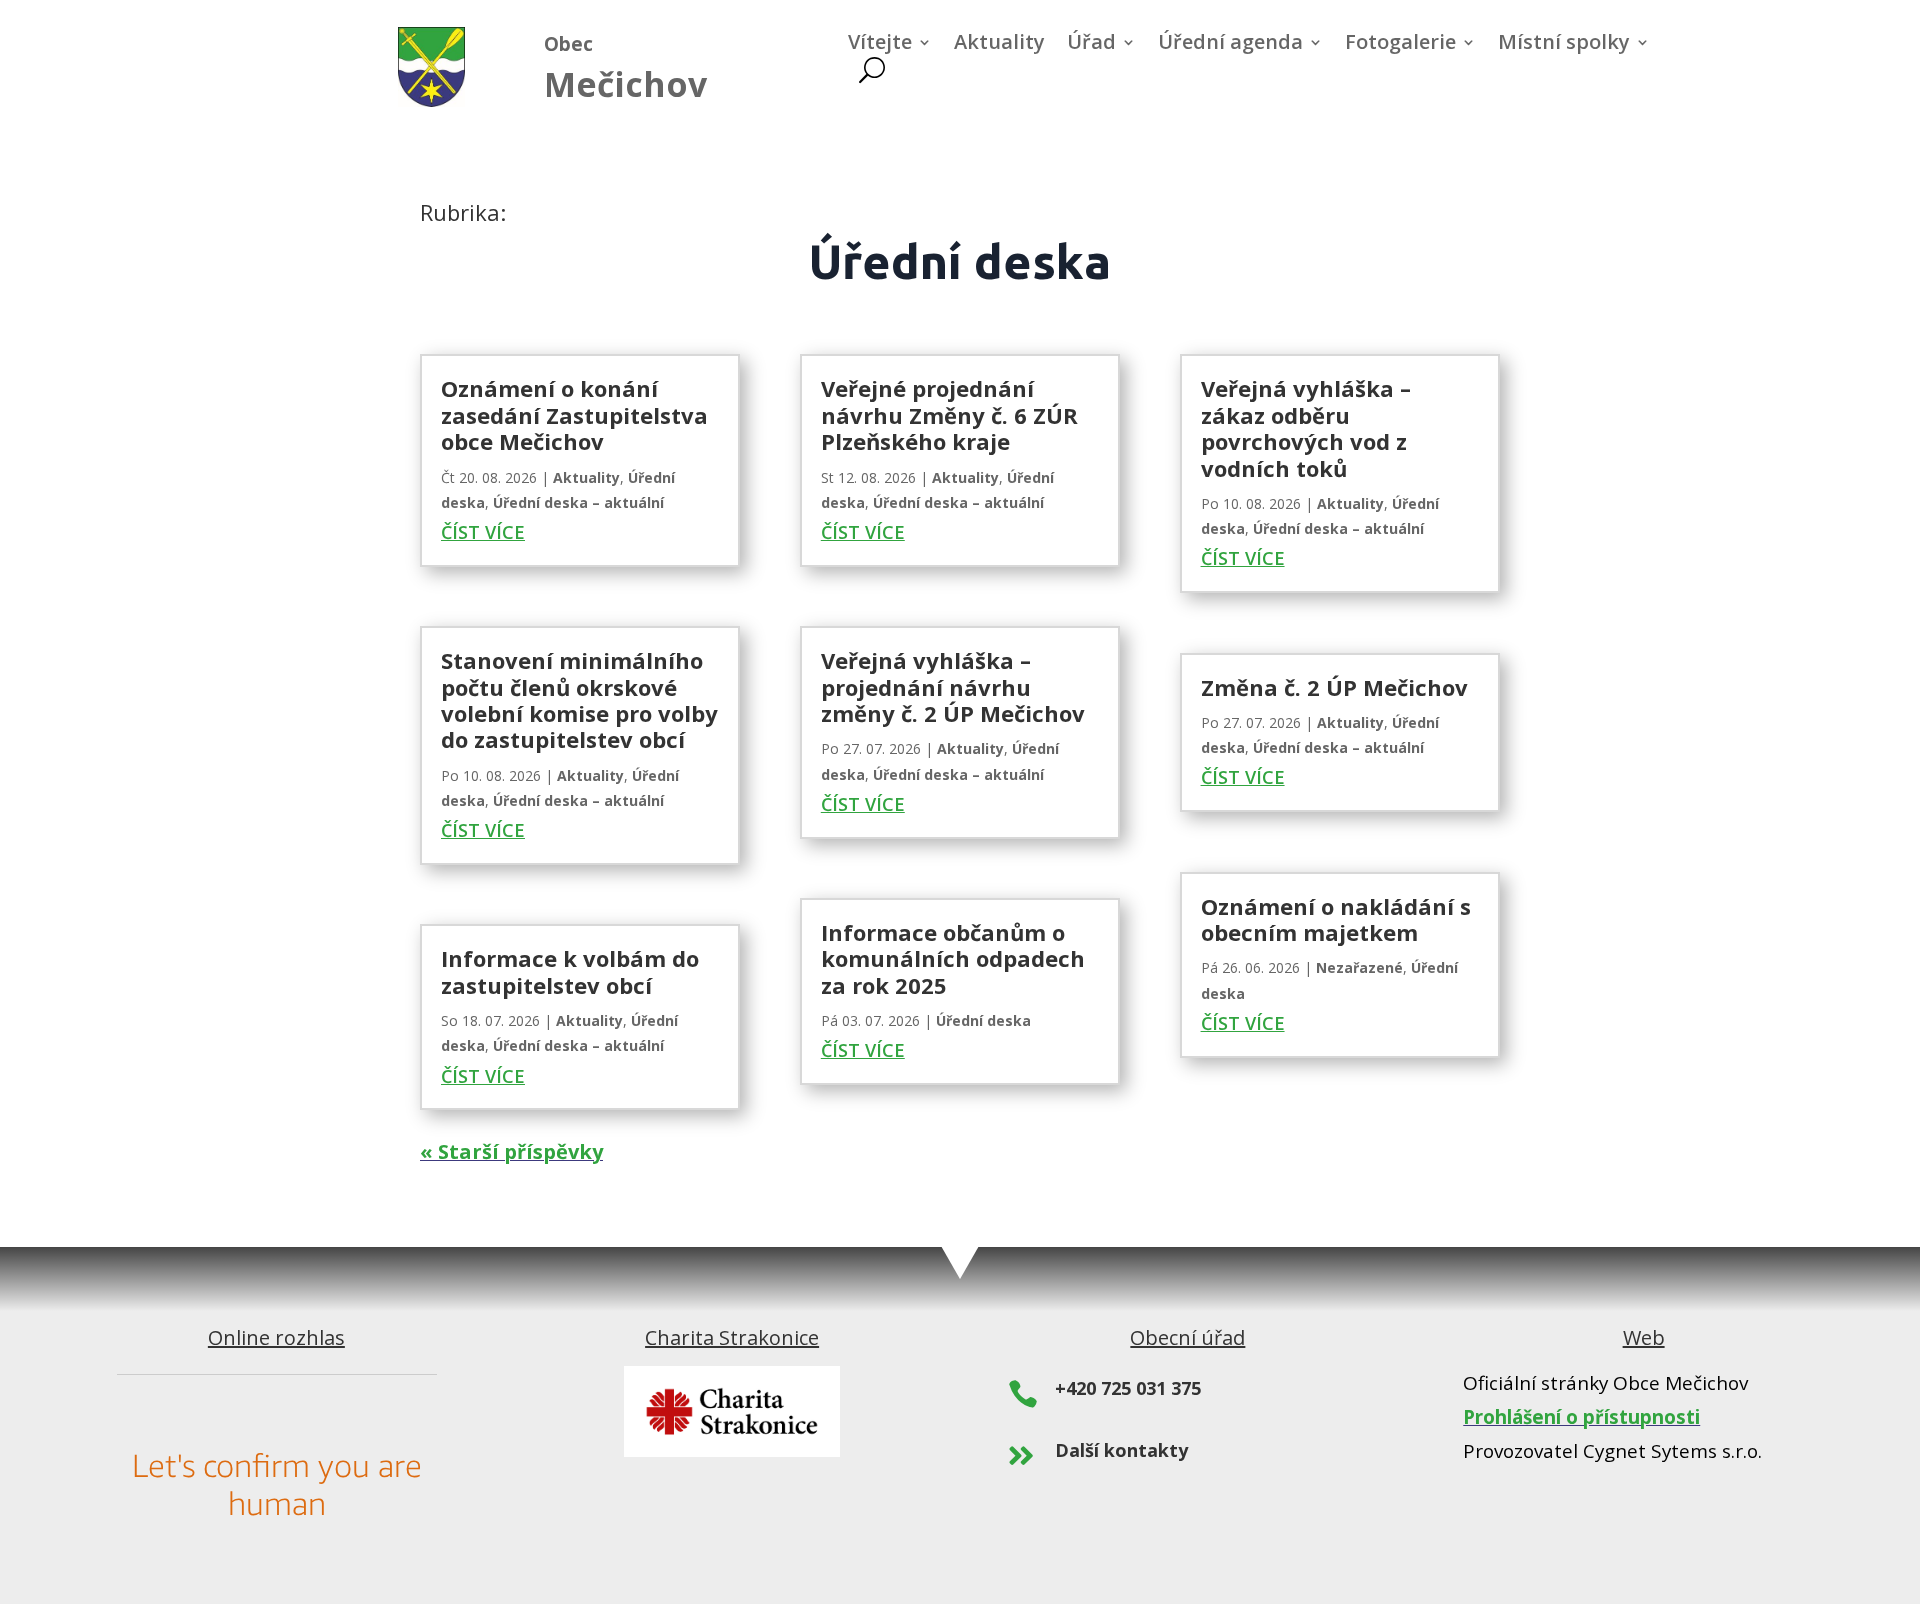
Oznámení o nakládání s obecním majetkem (1336, 919)
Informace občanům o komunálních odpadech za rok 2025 (953, 958)
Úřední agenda (1230, 45)
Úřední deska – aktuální (578, 502)
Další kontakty (1121, 1450)
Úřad (1091, 45)
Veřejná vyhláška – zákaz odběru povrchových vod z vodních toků (1306, 427)
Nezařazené (1359, 967)
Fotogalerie (1400, 45)
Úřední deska (983, 1020)
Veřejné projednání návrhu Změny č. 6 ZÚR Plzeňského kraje (949, 414)
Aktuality (999, 45)
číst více (483, 532)
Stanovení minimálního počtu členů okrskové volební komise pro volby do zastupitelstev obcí (579, 699)
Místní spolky (1564, 45)
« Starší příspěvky (511, 1151)
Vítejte (880, 45)
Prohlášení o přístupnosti (1581, 1417)
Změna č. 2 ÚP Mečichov (1334, 687)
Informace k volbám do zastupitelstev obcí (570, 971)
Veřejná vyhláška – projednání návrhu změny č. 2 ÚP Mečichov (953, 686)
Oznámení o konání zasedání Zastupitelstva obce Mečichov (574, 414)
